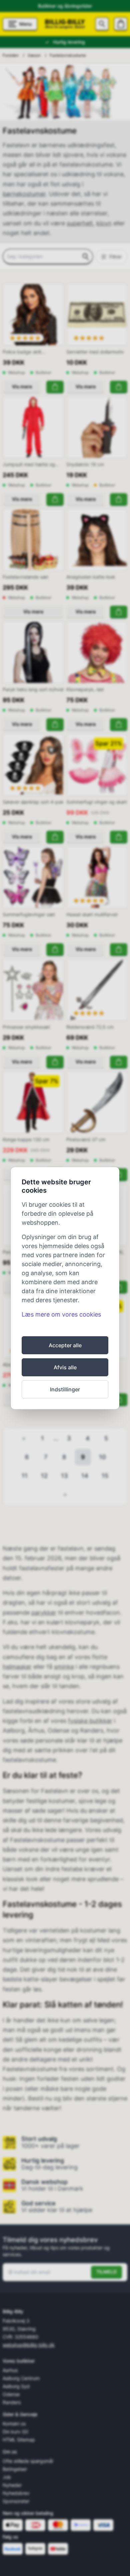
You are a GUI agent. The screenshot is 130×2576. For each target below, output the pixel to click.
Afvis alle (65, 1367)
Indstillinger (65, 1389)
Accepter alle (65, 1345)
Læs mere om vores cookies (61, 1314)
